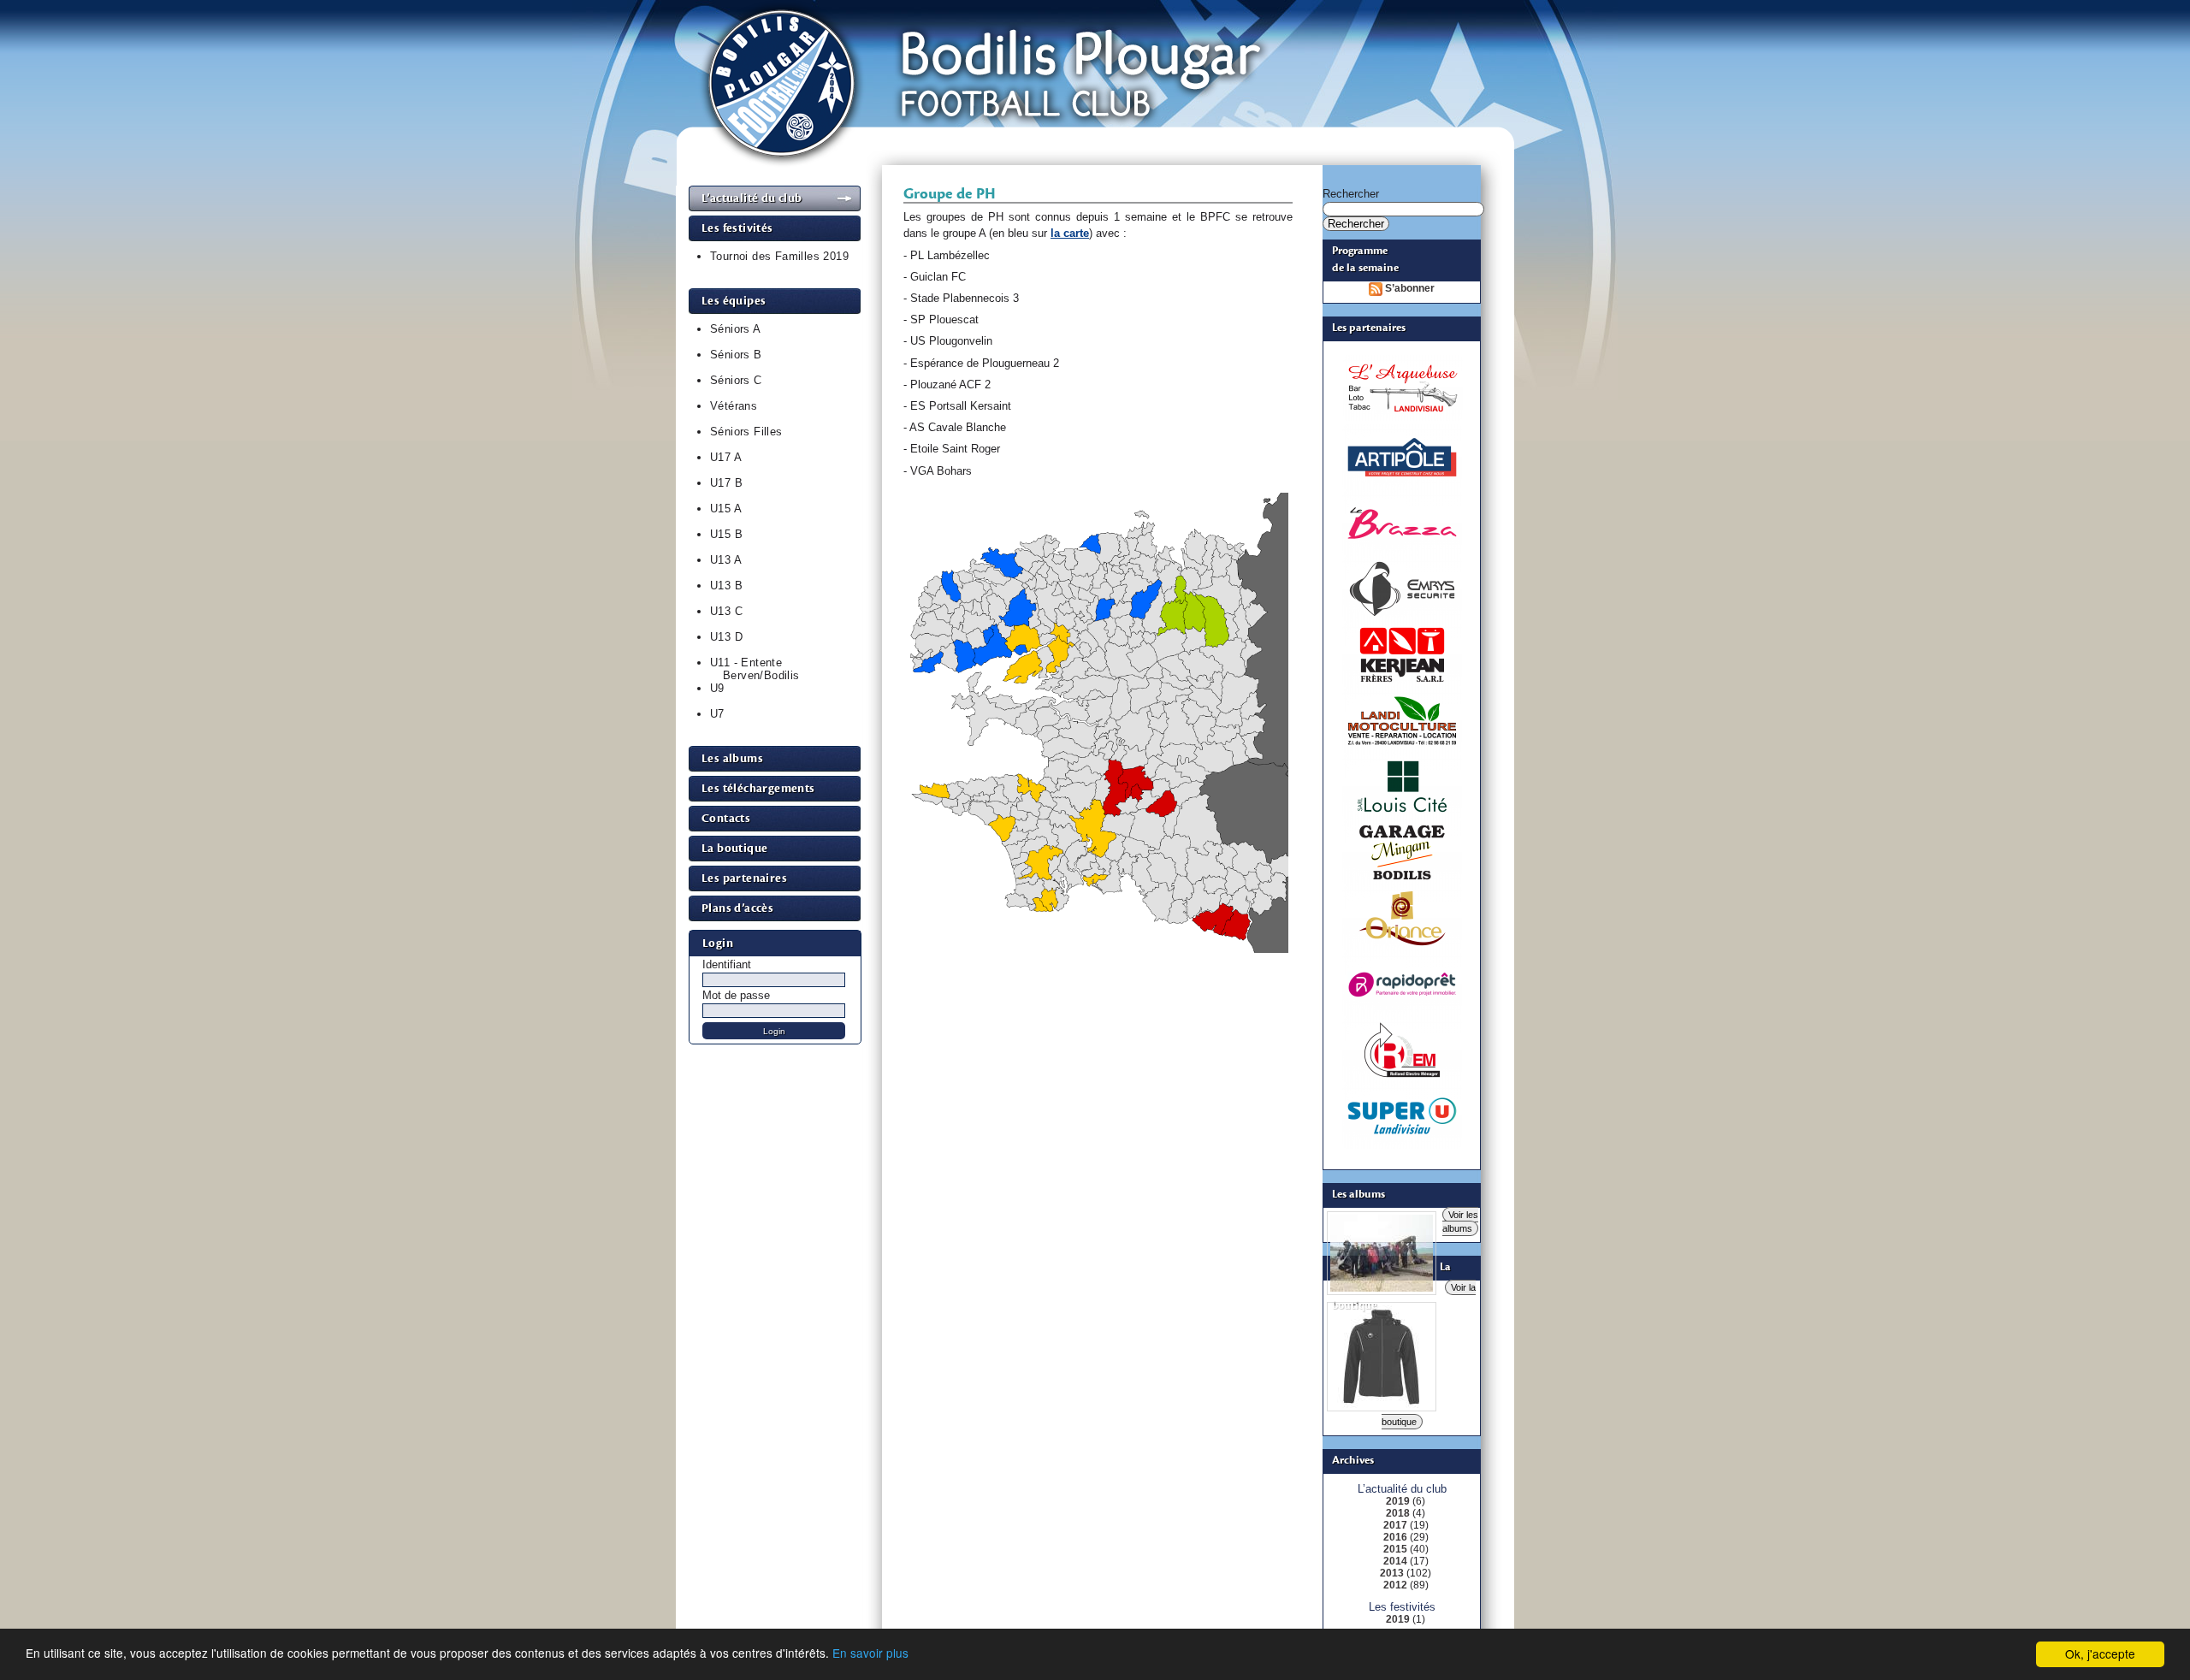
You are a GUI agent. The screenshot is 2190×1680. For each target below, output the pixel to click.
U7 (717, 714)
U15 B (726, 534)
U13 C (726, 611)
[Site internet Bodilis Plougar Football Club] (1096, 182)
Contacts (726, 818)
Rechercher (1351, 194)
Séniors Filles (746, 432)
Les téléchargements (758, 788)
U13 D (726, 637)
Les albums (732, 758)
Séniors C (736, 380)
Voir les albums (1460, 1222)
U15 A (726, 509)
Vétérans (734, 406)
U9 (717, 688)
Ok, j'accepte (2100, 1653)
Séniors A (736, 329)
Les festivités (737, 228)
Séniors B (736, 355)
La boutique (734, 848)
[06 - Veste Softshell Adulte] (1382, 1405)
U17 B (726, 483)
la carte (1070, 233)
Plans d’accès (737, 908)
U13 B (726, 586)
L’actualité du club (752, 198)
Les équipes (734, 301)
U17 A (726, 457)
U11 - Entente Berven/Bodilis (755, 669)
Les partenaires (744, 878)
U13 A (726, 560)
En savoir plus (870, 1653)
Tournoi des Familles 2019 (779, 256)
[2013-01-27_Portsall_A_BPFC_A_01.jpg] (1382, 1288)
